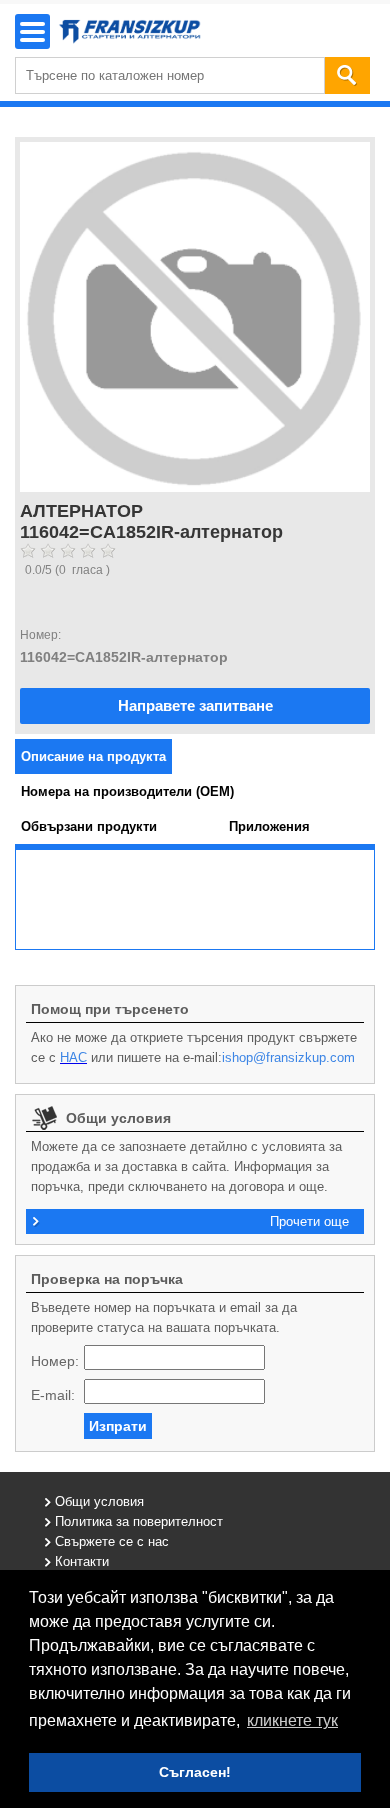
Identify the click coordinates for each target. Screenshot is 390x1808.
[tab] (93, 756)
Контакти (82, 1561)
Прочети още (309, 1221)
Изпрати (118, 1426)
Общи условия (99, 1501)
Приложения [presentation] (269, 826)
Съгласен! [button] (195, 1772)
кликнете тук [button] (292, 1720)
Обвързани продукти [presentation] (89, 826)
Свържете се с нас (112, 1541)
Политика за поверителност (139, 1521)
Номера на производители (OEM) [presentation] (127, 791)
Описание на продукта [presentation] (93, 756)
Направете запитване (195, 705)
